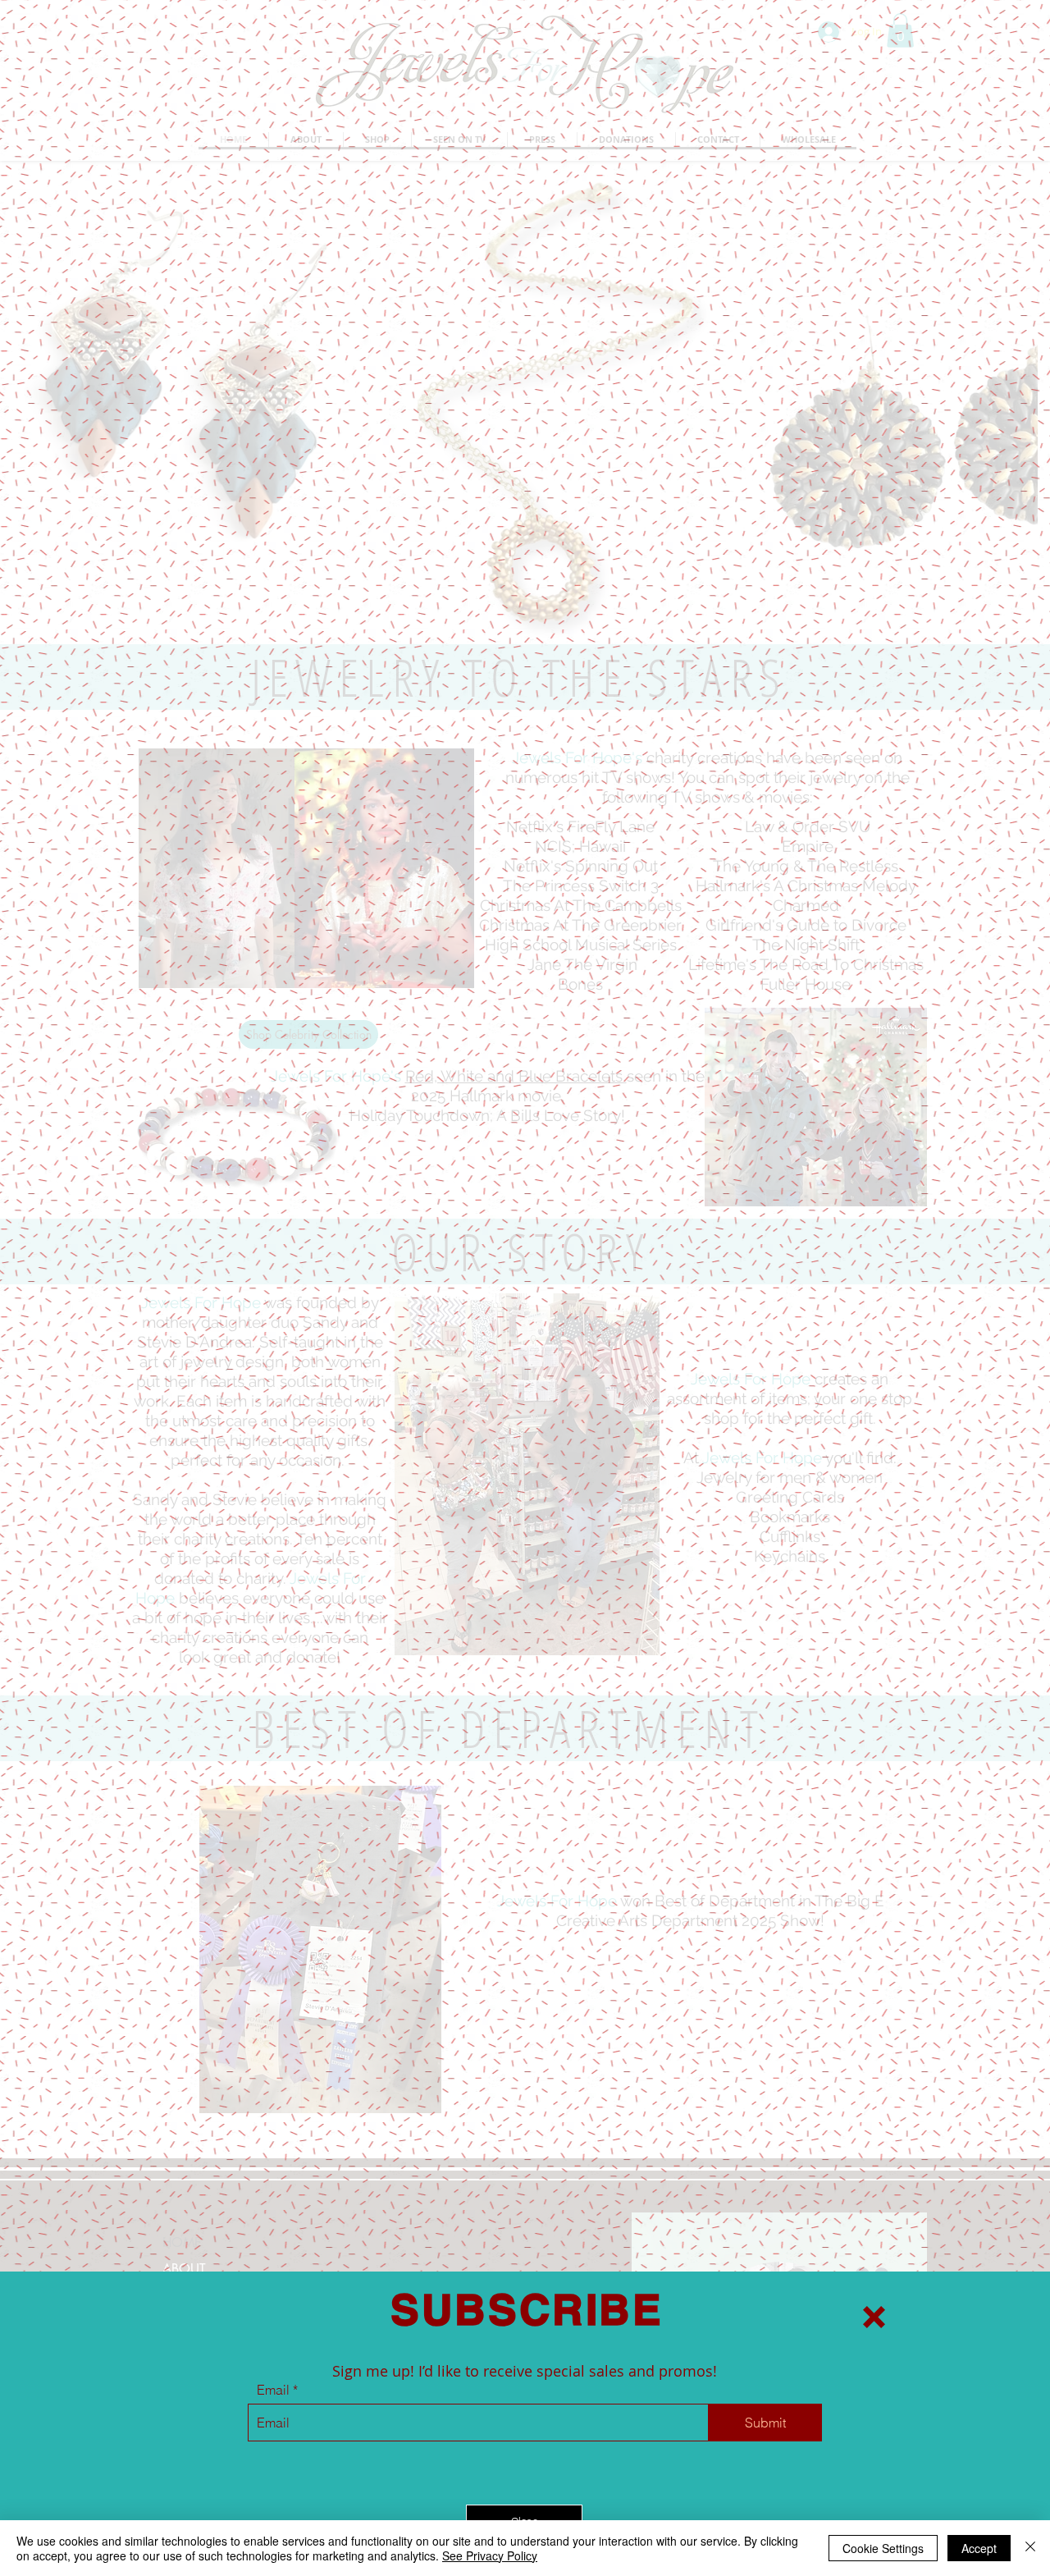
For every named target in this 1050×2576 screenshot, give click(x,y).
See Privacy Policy (490, 2555)
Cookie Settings (883, 2548)
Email (273, 2390)
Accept (979, 2548)
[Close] (1030, 2548)
